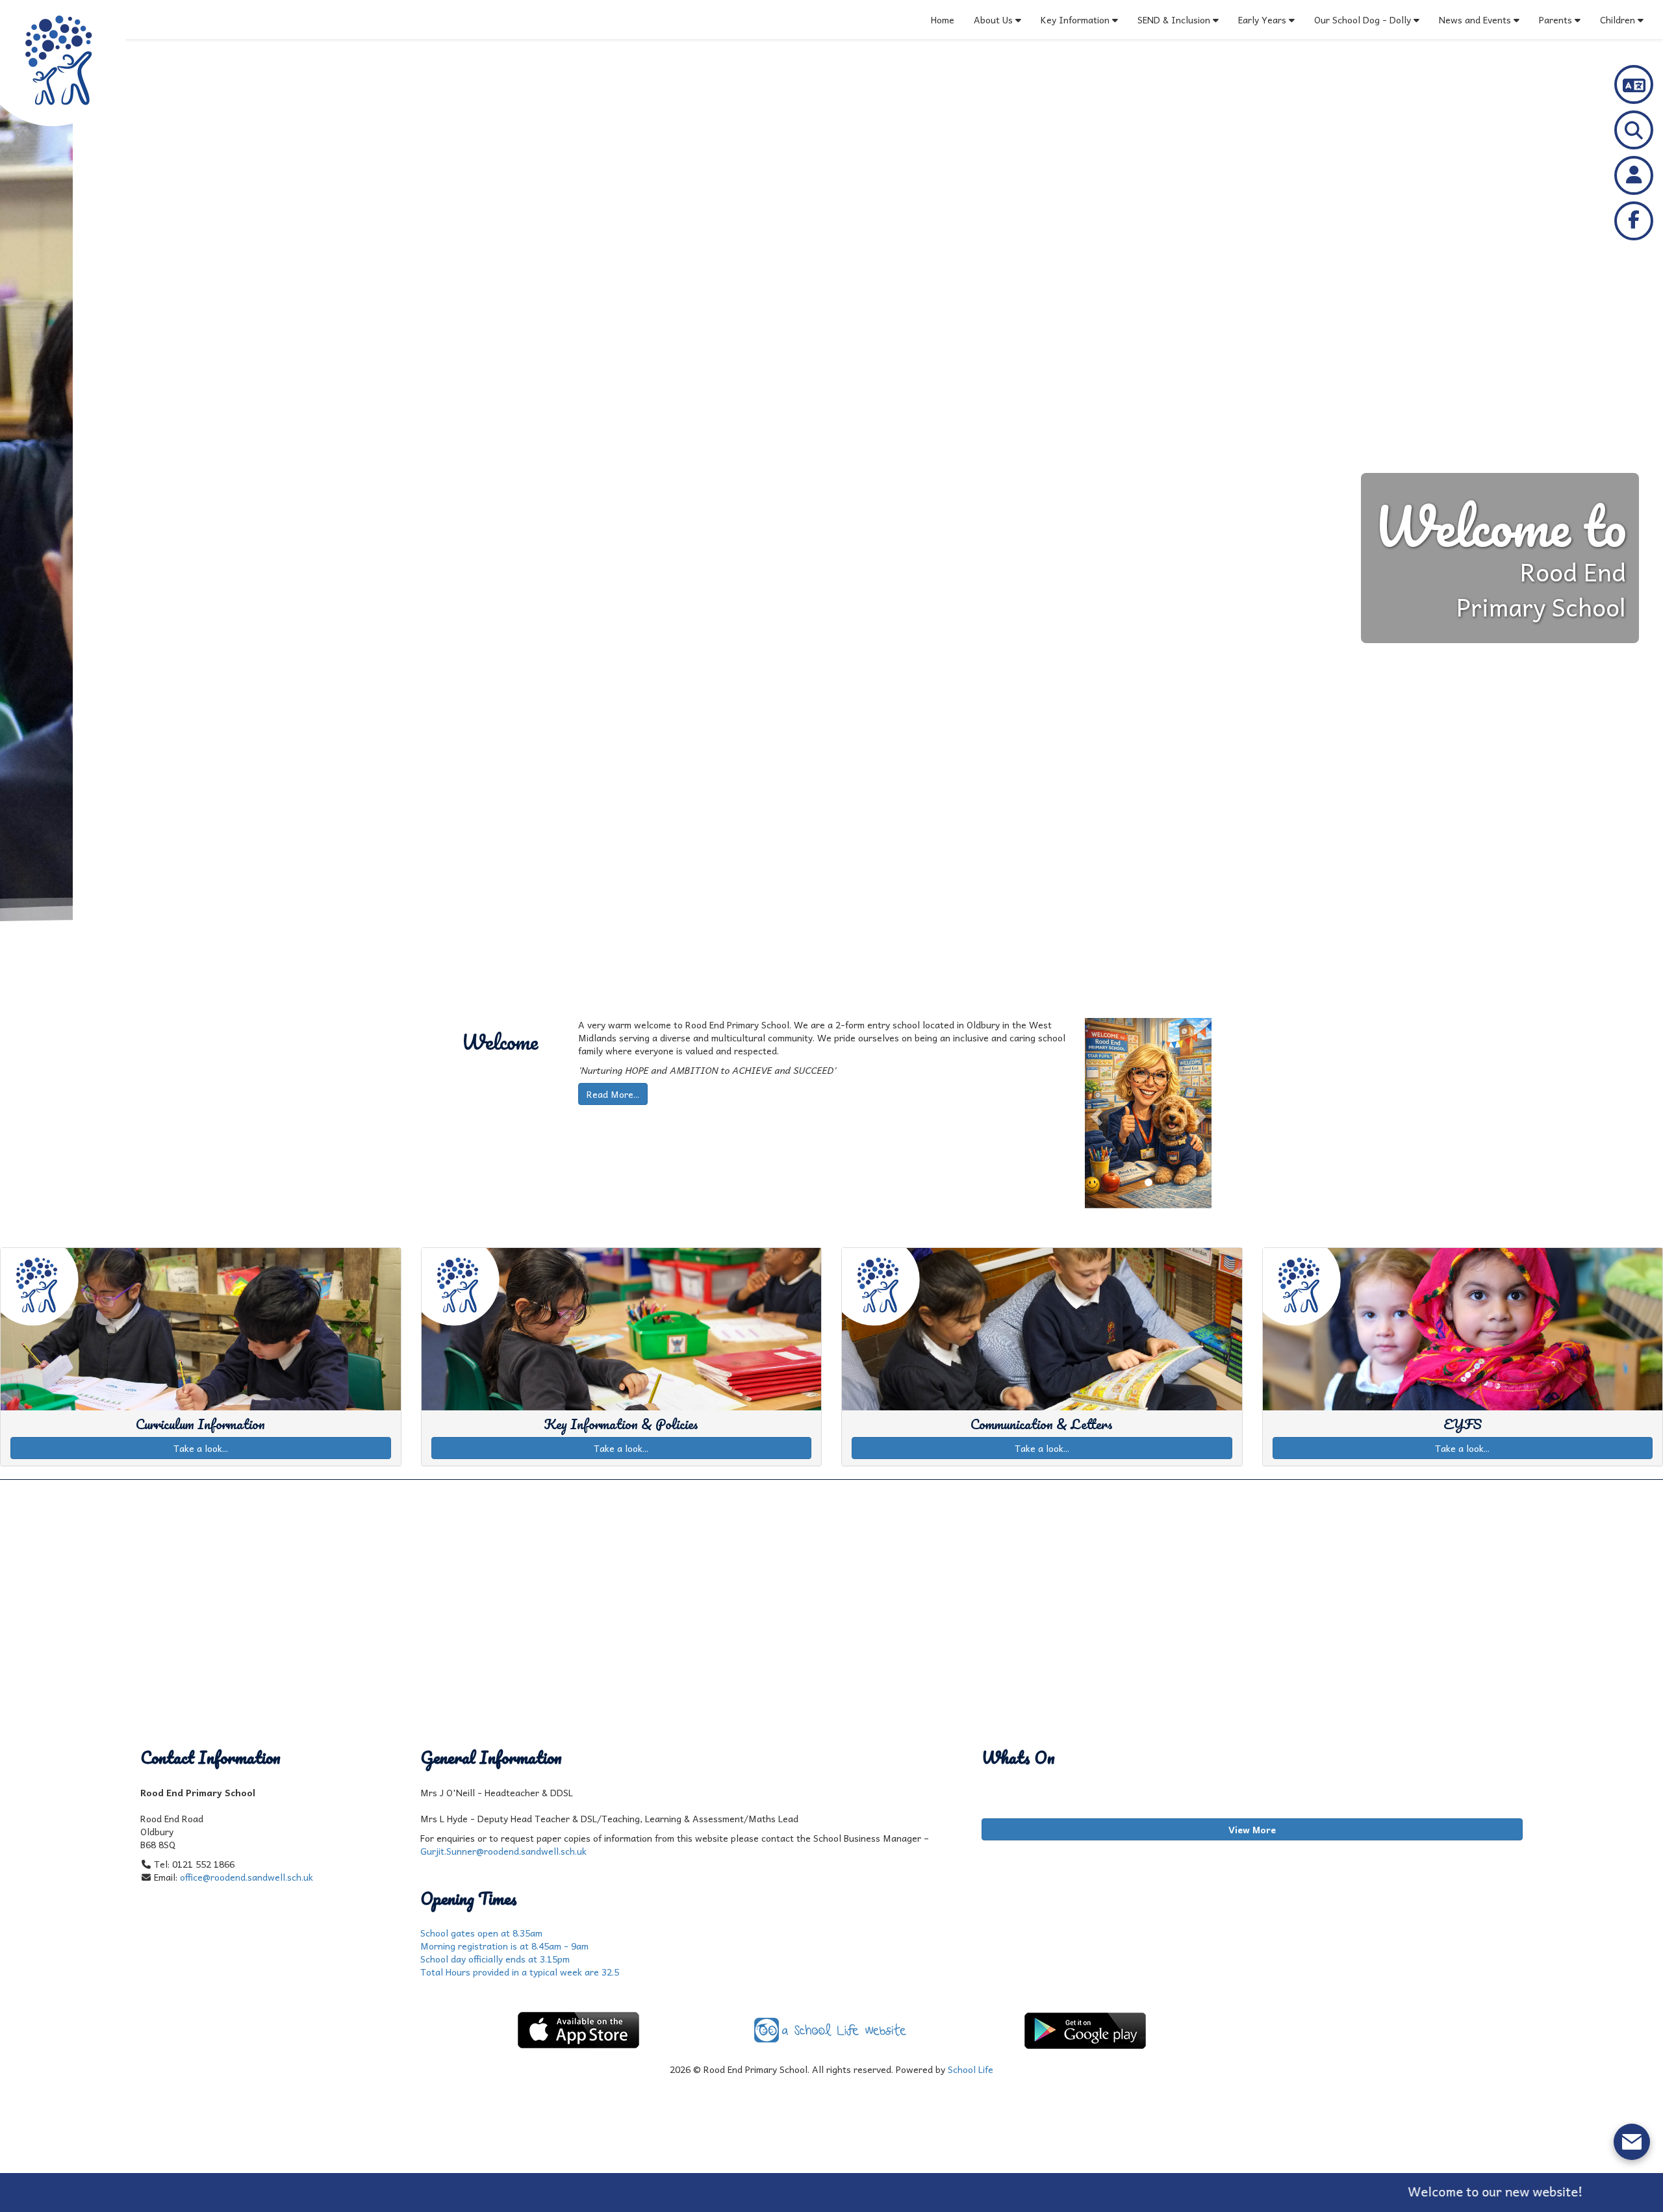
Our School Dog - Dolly (1363, 19)
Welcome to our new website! (1334, 2191)
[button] (1094, 1113)
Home (943, 19)
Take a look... (201, 1448)
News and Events (1475, 19)
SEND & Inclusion (1175, 19)
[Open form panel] (1632, 2142)
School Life (971, 2069)
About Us (993, 19)
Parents (1555, 19)
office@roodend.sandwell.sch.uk (247, 1877)
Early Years (1263, 19)
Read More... (613, 1094)
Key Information (1075, 19)
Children (1618, 19)
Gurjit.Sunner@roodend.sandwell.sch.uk (503, 1851)
